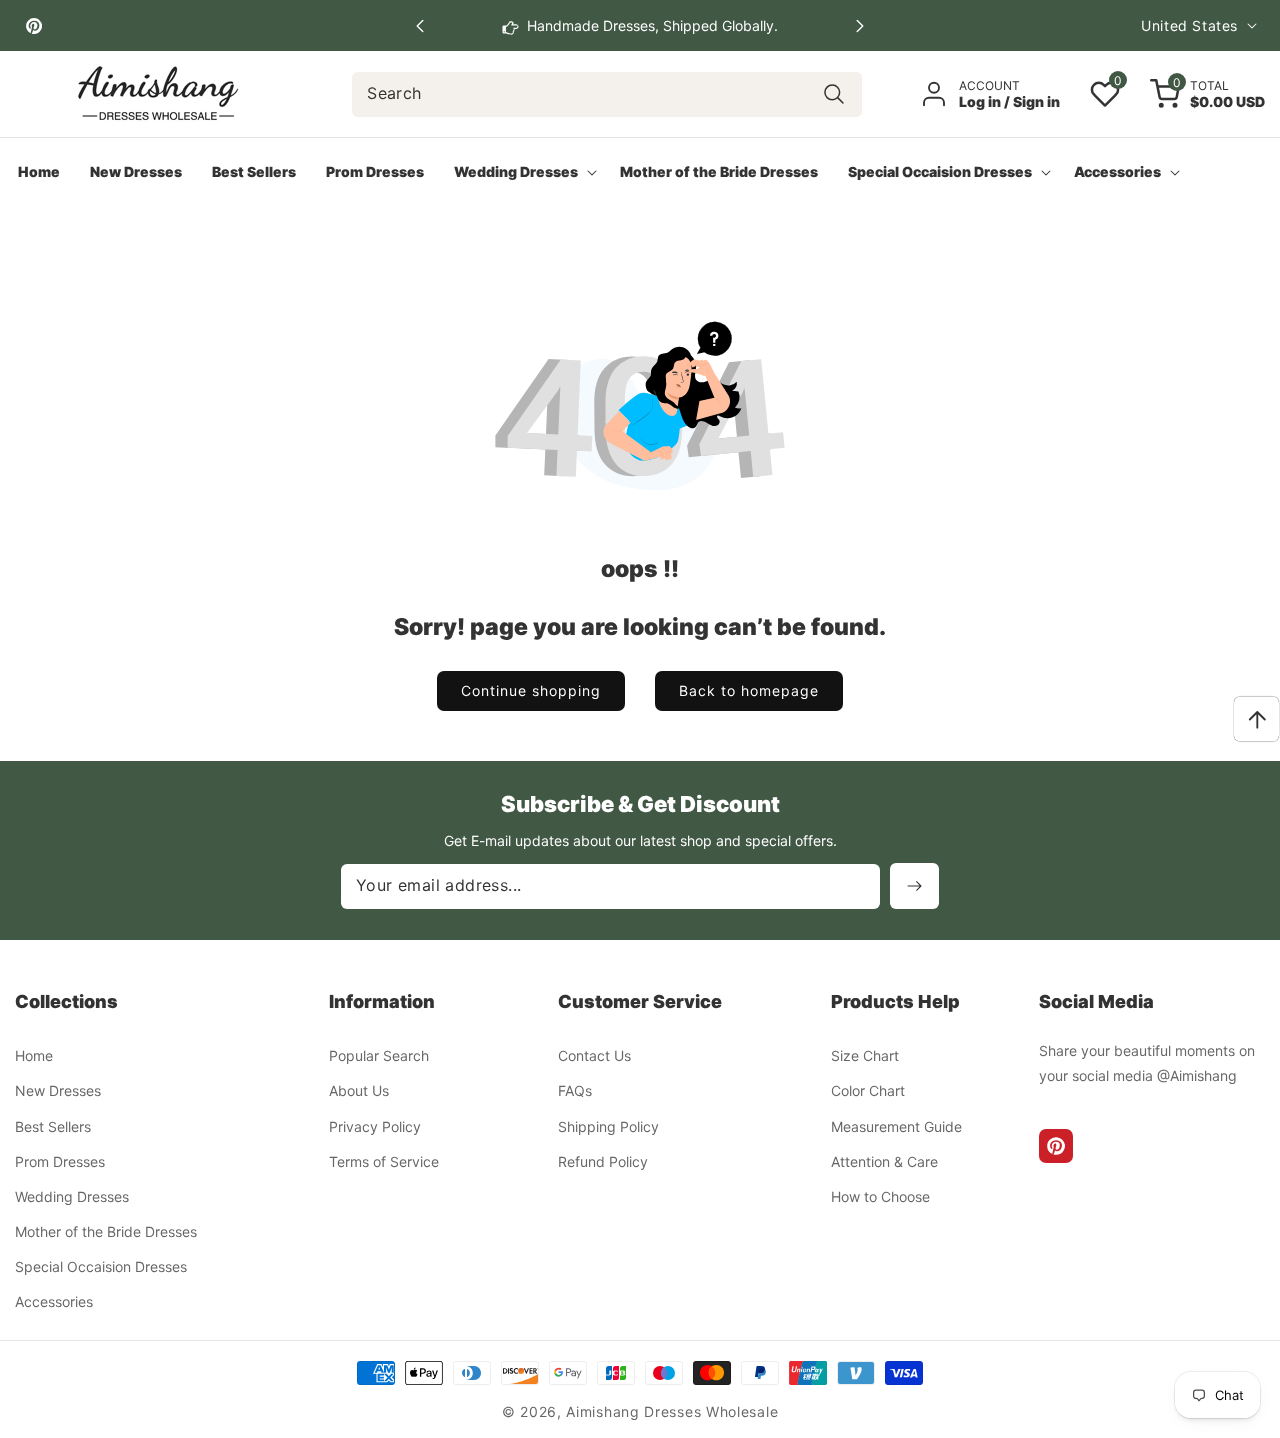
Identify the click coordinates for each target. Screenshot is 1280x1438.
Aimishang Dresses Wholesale (672, 1411)
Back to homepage (749, 690)
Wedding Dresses (72, 1196)
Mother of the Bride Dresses (106, 1231)
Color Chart (868, 1090)
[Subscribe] (914, 886)
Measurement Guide (896, 1126)
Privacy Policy (375, 1126)
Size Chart (865, 1055)
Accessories (54, 1301)
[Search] (834, 94)
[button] (860, 26)
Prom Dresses (60, 1161)
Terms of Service (384, 1161)
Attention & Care (884, 1161)
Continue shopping (531, 690)
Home (34, 1055)
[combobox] (607, 94)
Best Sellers (53, 1126)
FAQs (575, 1090)
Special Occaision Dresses (101, 1266)
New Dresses (58, 1090)
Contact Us (594, 1055)
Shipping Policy (608, 1126)
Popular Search (379, 1055)
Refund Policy (603, 1161)
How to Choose (880, 1196)
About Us (359, 1090)
